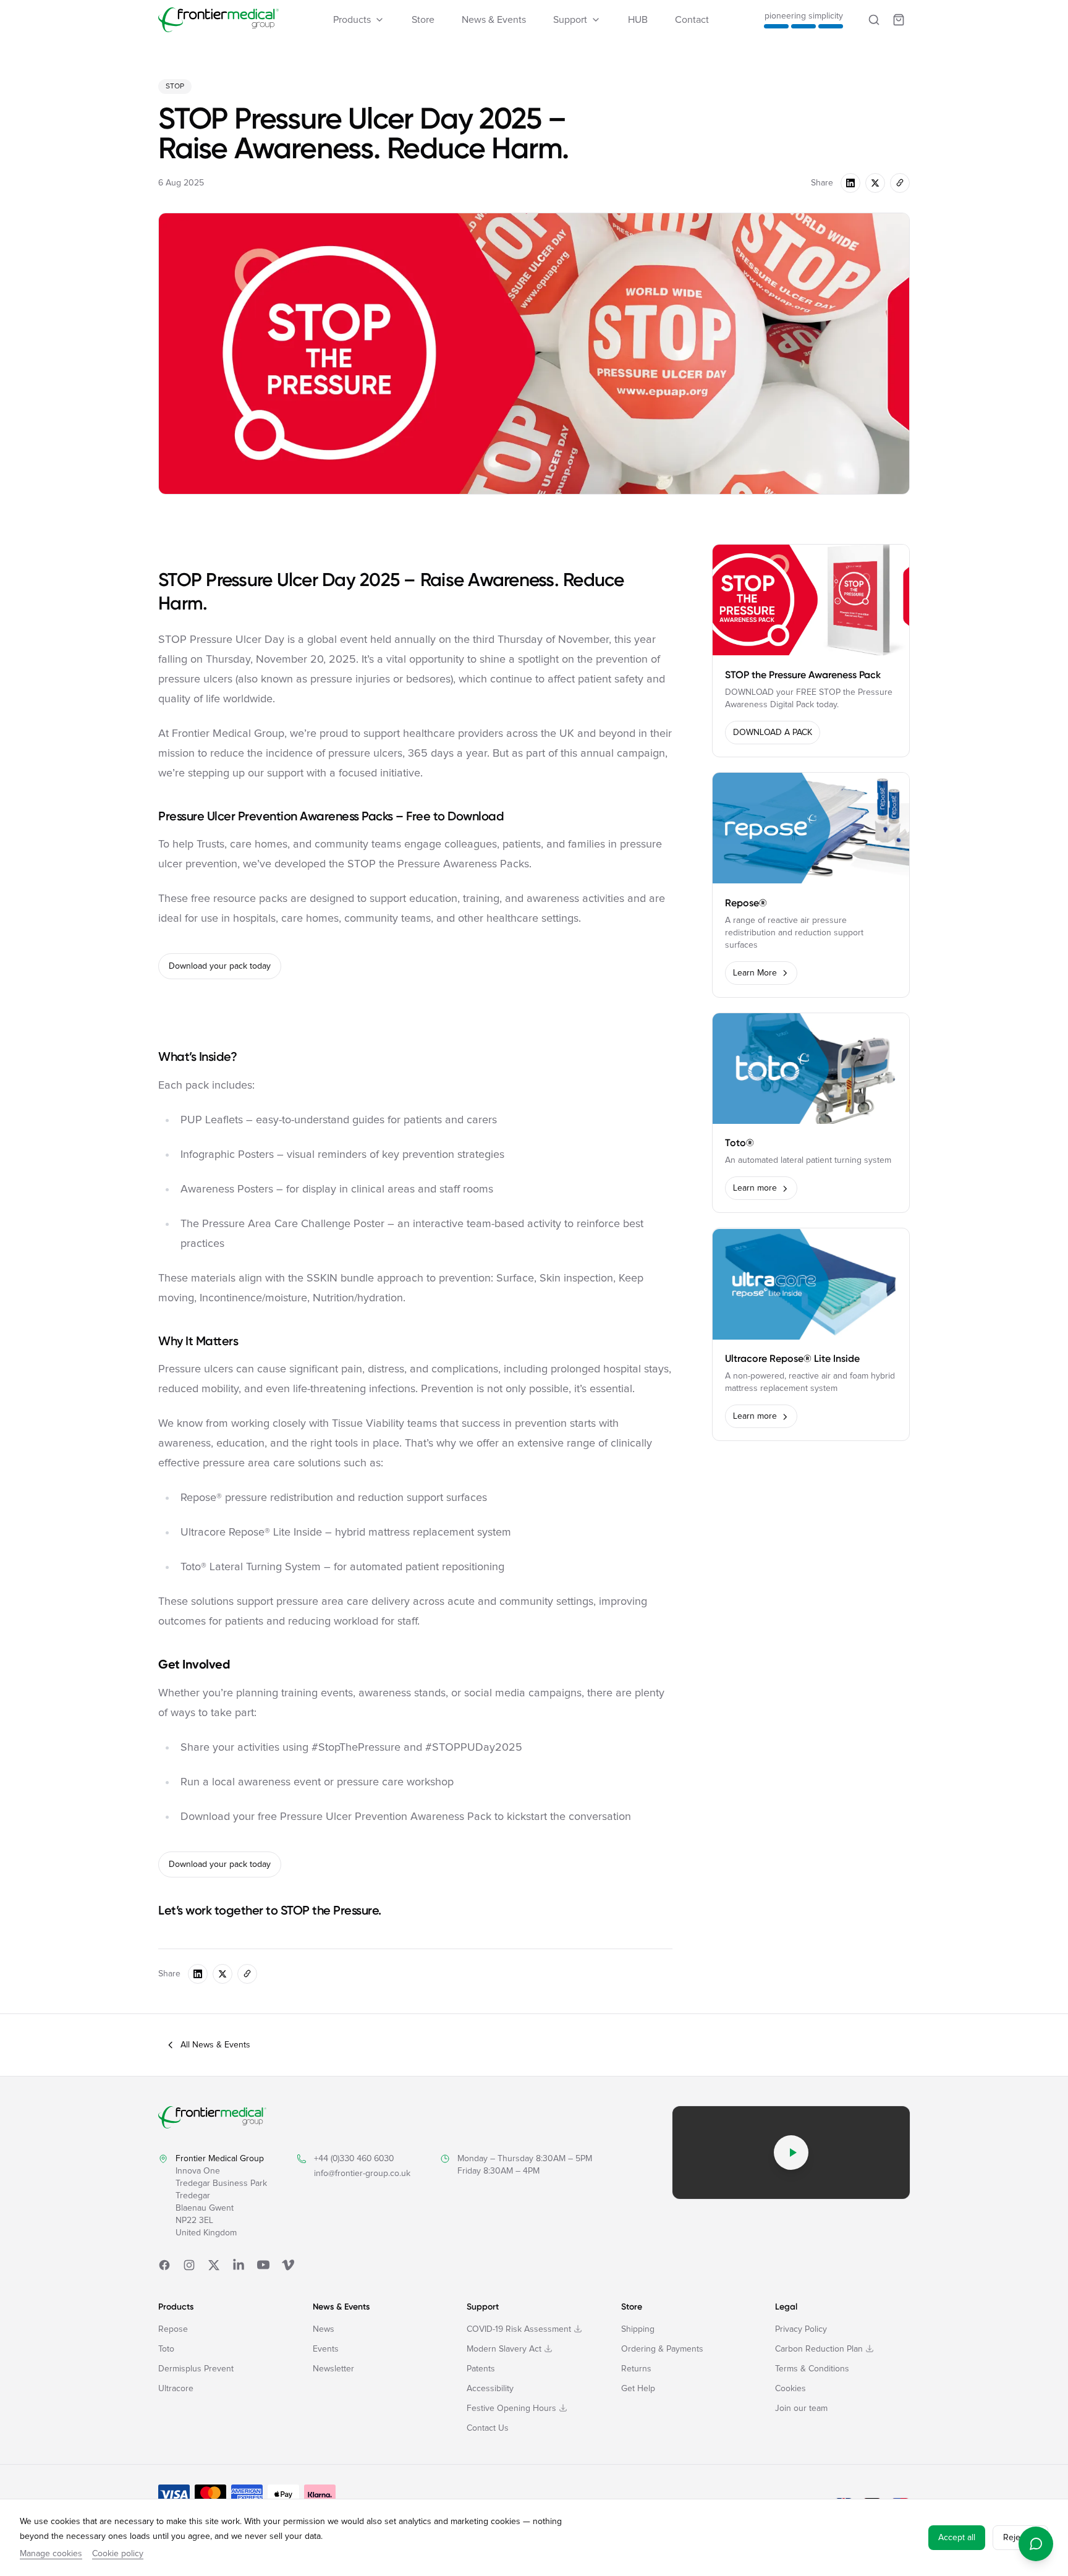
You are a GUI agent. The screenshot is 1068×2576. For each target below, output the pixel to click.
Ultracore (176, 2389)
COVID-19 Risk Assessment (519, 2329)
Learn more (755, 1189)
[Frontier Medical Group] (212, 2117)
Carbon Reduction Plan (819, 2349)
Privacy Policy (801, 2329)
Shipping (638, 2329)
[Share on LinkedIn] (850, 183)
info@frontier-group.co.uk (362, 2174)
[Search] (874, 20)
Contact (692, 20)
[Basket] (899, 20)
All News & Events (215, 2045)
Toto (166, 2349)
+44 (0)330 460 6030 (354, 2159)
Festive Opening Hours (511, 2408)
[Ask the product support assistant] (1036, 2544)
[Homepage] (218, 20)
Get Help (638, 2389)
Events (326, 2349)
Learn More (755, 973)
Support (570, 20)
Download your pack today (220, 966)
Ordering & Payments (662, 2349)
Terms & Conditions (812, 2369)
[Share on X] (875, 183)
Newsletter (333, 2369)
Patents (481, 2369)
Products (352, 20)
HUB (638, 20)
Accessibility (490, 2389)
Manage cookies (51, 2554)
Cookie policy (118, 2554)
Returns (636, 2369)
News (324, 2329)
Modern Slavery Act (504, 2349)
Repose (173, 2329)
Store (423, 20)
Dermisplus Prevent (196, 2369)
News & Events (494, 20)
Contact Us (488, 2428)
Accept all (957, 2538)
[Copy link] (900, 183)
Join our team (801, 2408)
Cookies (790, 2389)
